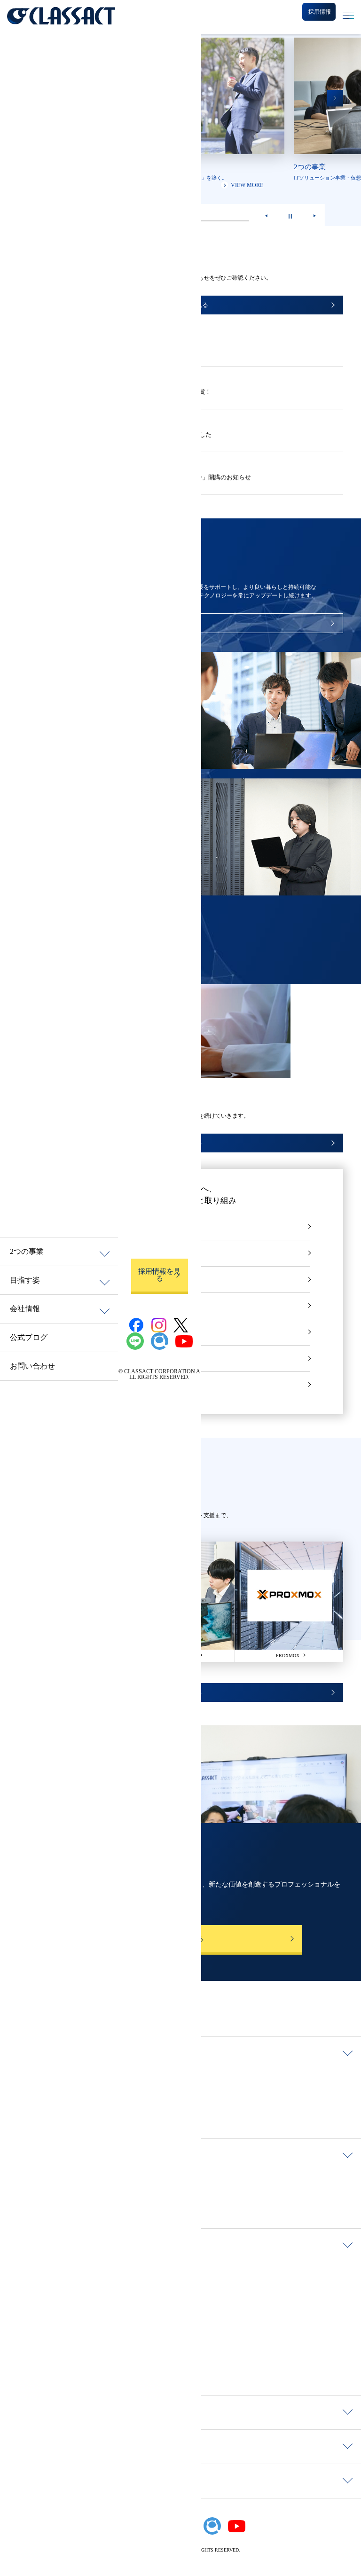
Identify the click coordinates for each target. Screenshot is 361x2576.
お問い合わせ (32, 1366)
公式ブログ (29, 1337)
